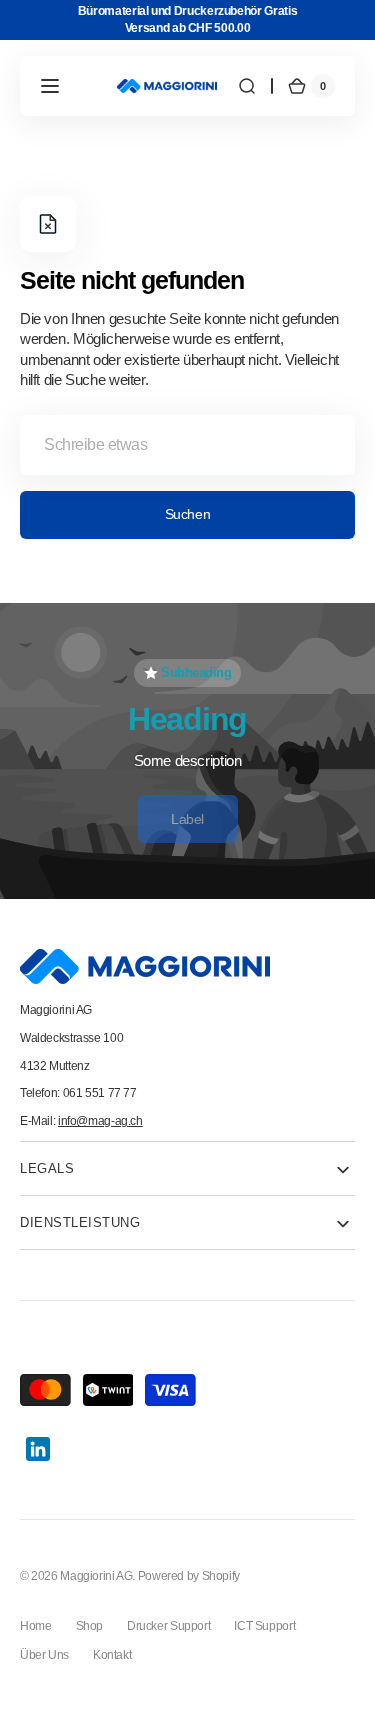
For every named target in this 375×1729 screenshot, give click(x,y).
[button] (50, 86)
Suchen (187, 514)
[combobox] (187, 445)
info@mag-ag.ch (100, 1120)
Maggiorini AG (96, 1575)
